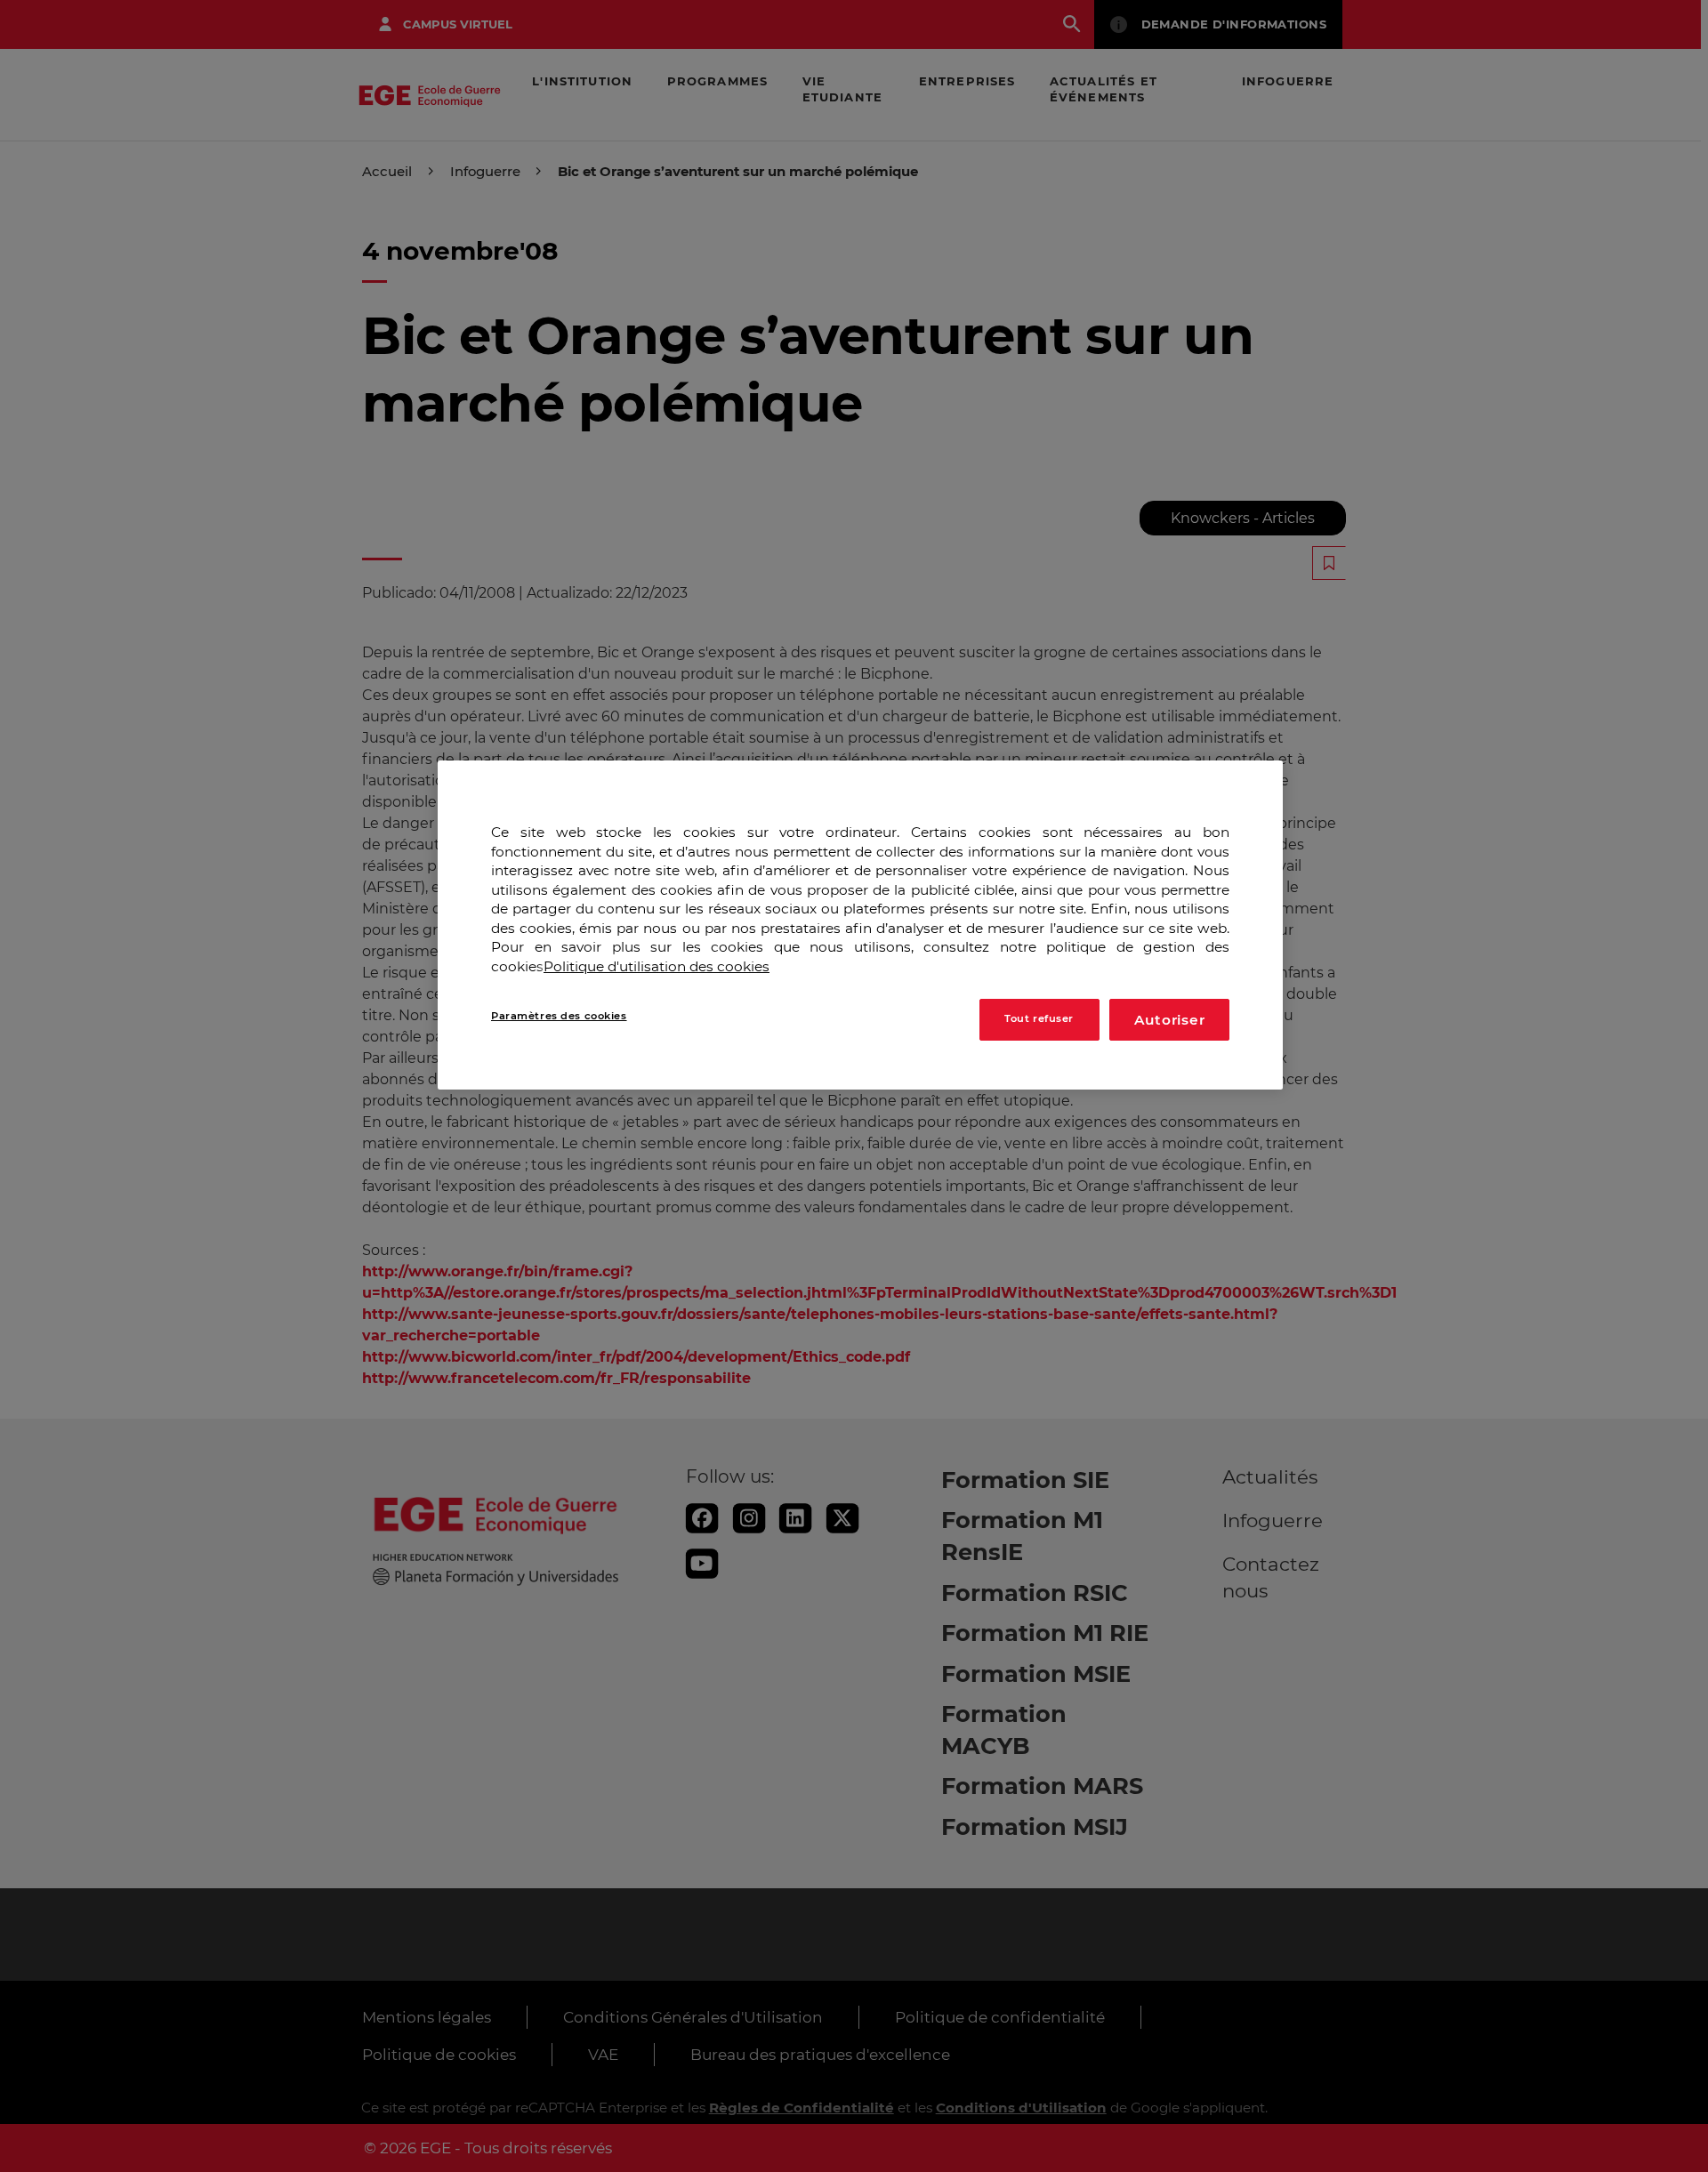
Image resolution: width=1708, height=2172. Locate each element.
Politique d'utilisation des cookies (657, 966)
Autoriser (1170, 1019)
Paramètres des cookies (559, 1015)
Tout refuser (1039, 1018)
